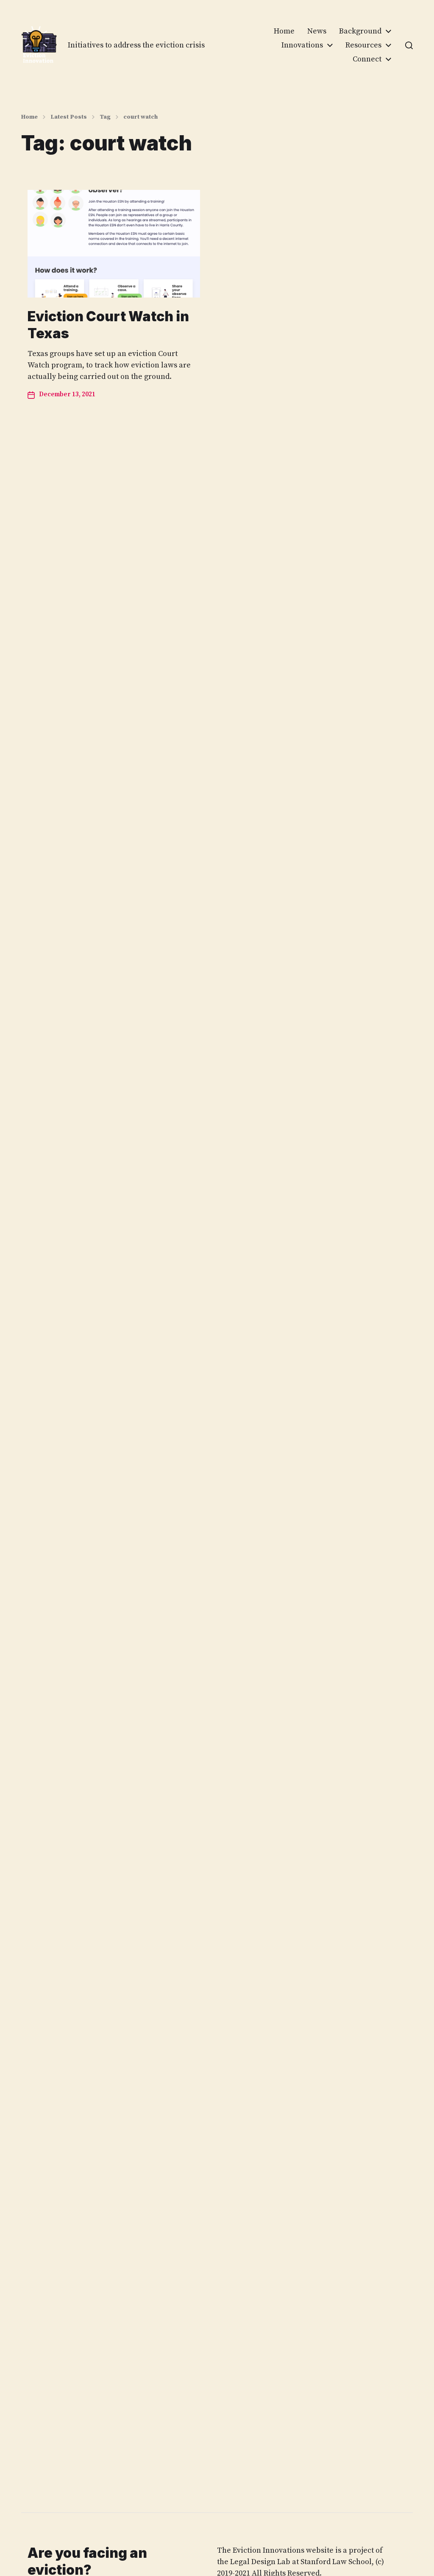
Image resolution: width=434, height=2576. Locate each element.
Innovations (302, 45)
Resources (363, 45)
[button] (409, 45)
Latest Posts (69, 117)
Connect (367, 59)
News (317, 31)
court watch (140, 117)
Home (284, 31)
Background (360, 31)
